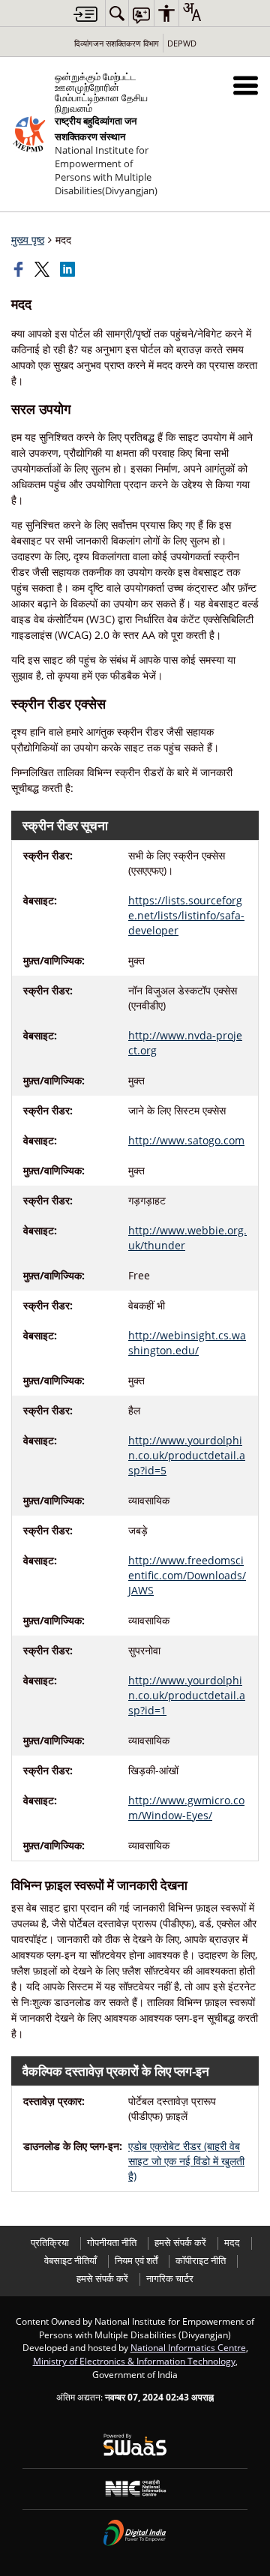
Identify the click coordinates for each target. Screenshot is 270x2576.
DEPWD (182, 43)
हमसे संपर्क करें (180, 2243)
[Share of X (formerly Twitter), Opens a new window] (43, 269)
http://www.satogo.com (186, 1140)
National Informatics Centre (188, 2347)
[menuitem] (117, 13)
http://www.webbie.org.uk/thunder (187, 1238)
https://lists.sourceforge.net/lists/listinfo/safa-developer (186, 915)
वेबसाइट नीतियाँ (70, 2261)
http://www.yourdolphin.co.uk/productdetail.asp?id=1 (187, 1695)
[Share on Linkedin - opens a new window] (69, 269)
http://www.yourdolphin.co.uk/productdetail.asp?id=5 (187, 1455)
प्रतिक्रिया (50, 2243)
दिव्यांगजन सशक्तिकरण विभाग (117, 43)
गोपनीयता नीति (112, 2243)
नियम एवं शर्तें (136, 2261)
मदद (232, 2243)
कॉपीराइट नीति (201, 2261)
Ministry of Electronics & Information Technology (134, 2361)
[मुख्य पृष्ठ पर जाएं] (85, 14)
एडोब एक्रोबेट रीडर (186, 2161)
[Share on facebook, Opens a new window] (20, 269)
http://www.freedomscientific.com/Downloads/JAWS (187, 1575)
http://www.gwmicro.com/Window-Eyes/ (186, 1808)
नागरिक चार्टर (170, 2279)
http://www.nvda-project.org (185, 1043)
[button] (246, 85)
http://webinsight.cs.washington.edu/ (187, 1343)
